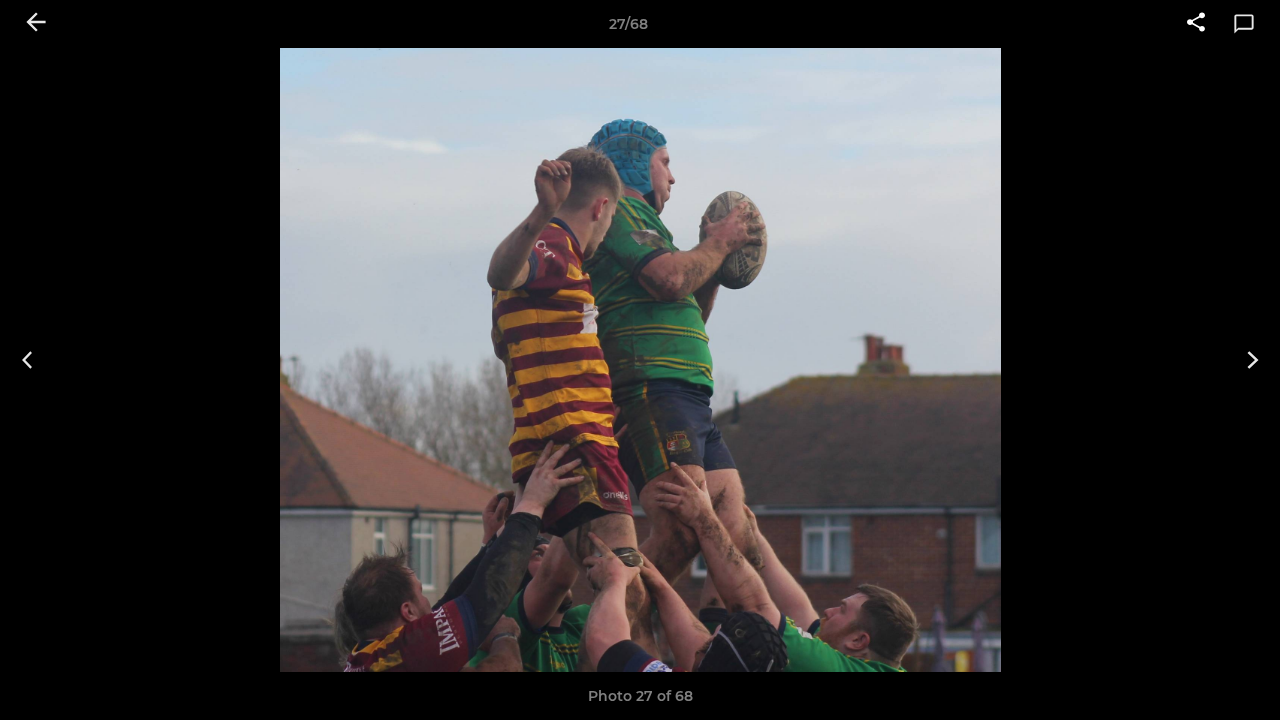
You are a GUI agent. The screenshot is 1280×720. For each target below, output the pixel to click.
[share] (1196, 24)
